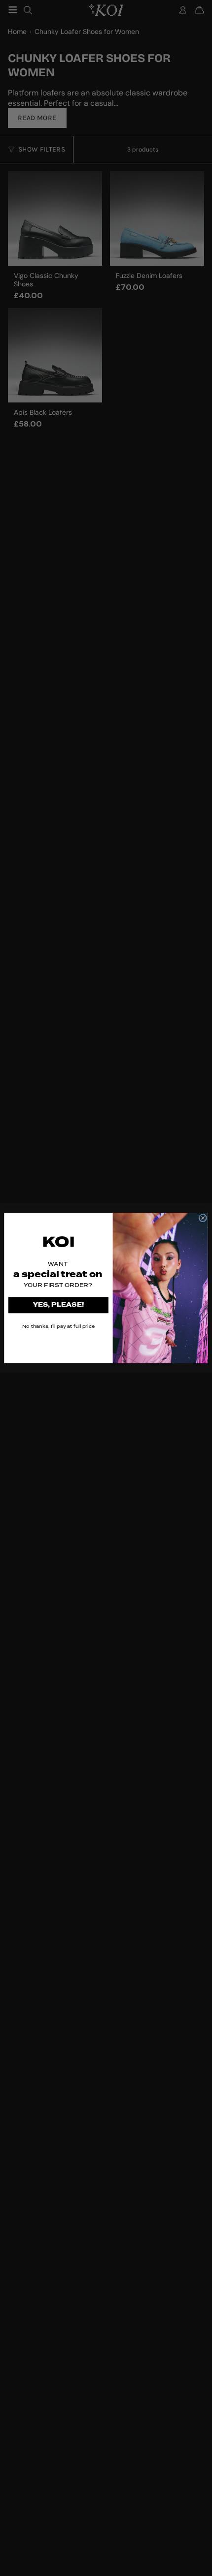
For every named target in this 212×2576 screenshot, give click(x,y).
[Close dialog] (203, 1218)
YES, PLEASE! (59, 1305)
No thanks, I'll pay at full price (58, 1326)
